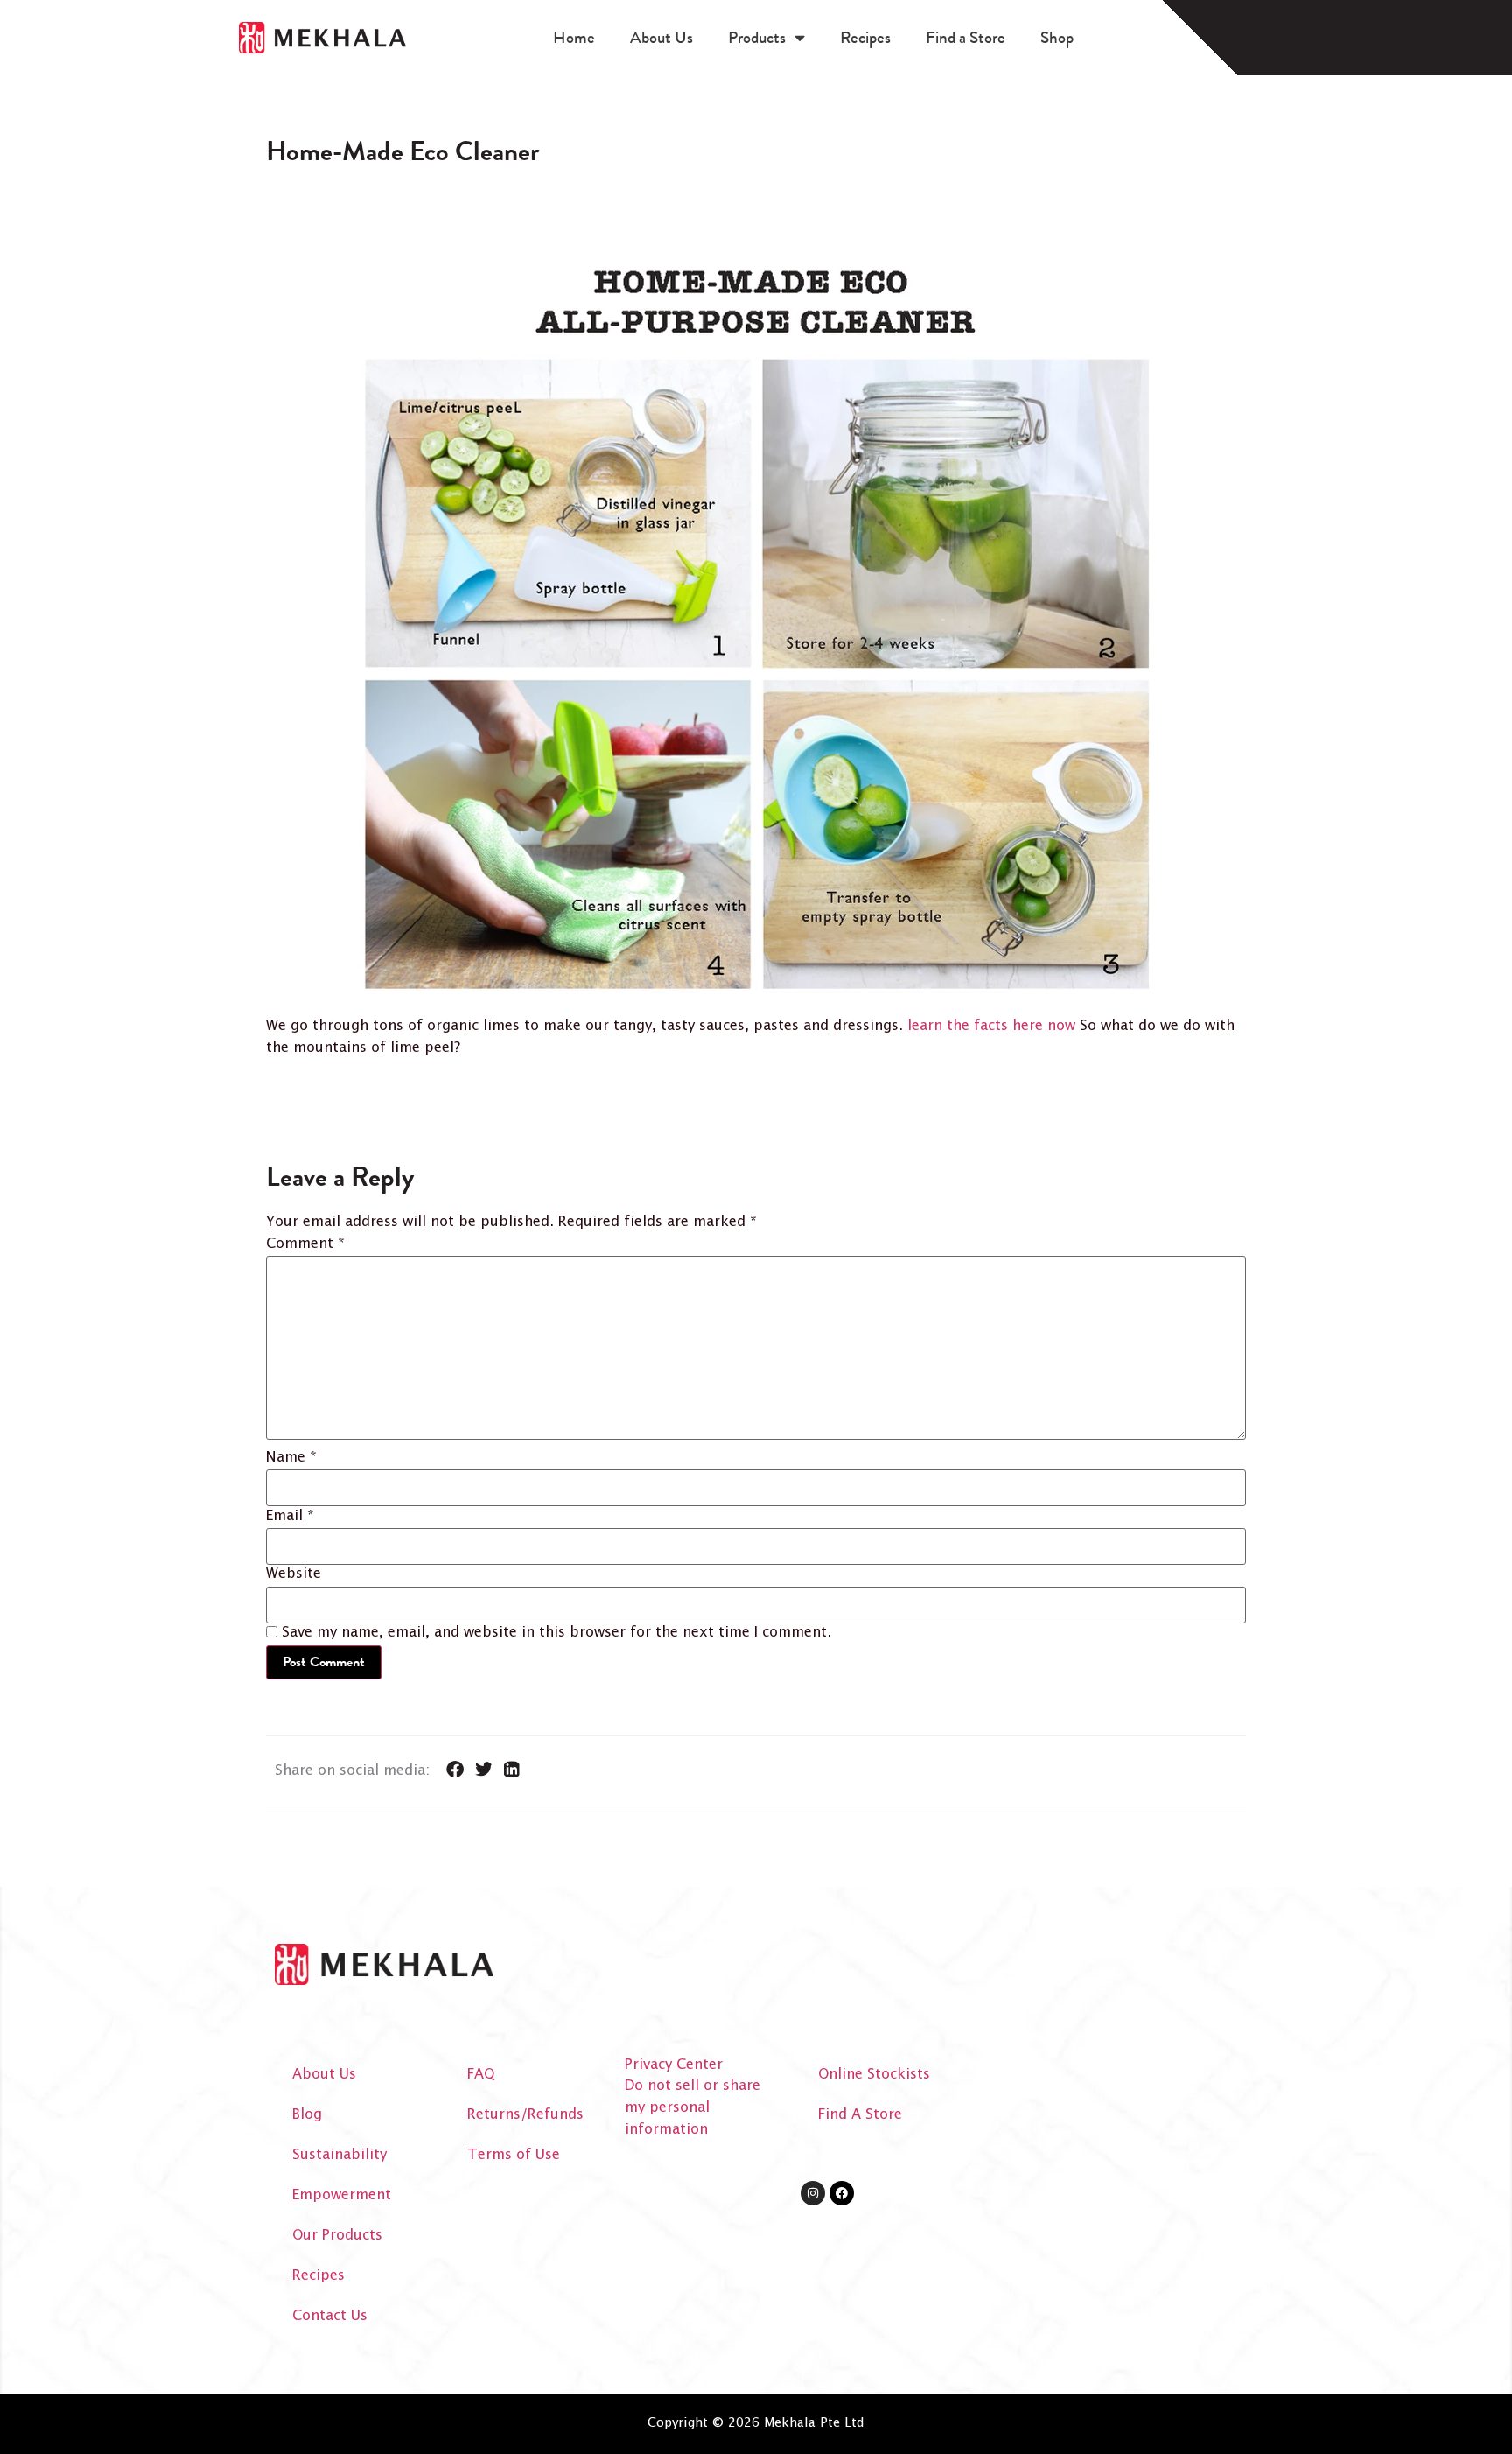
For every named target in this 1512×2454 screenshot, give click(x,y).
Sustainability (339, 2155)
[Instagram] (813, 2193)
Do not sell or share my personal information (693, 2108)
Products (757, 37)
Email (290, 1517)
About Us (661, 37)
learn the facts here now (991, 1026)
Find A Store (860, 2115)
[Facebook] (842, 2193)
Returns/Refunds (525, 2115)
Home (574, 37)
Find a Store (966, 37)
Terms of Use (514, 2155)
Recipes (865, 37)
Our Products (337, 2236)
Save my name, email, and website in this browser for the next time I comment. (556, 1633)
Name (291, 1458)
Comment (305, 1245)
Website (294, 1574)
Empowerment (342, 2195)
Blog (307, 2115)
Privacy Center (674, 2065)
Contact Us (330, 2316)
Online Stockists (874, 2075)
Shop (1057, 37)
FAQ (481, 2075)
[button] (455, 1770)
